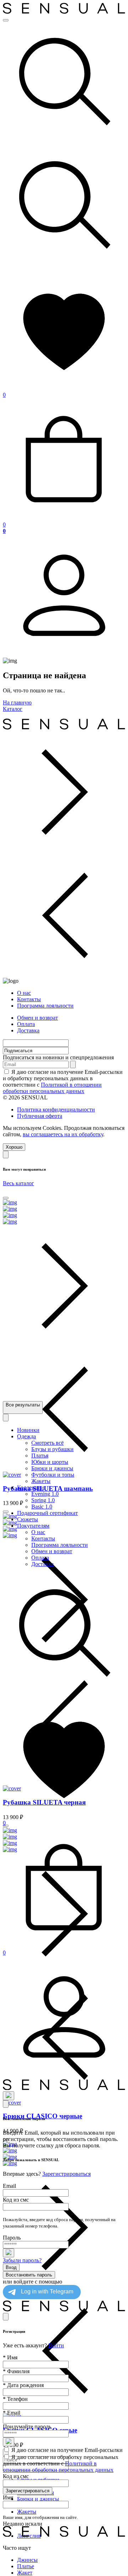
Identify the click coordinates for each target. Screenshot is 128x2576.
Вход (11, 2267)
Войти (56, 2345)
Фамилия (16, 2371)
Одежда (26, 1436)
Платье (26, 2566)
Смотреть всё (47, 1443)
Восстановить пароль (29, 2275)
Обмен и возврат (38, 1018)
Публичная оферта (40, 1116)
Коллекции (31, 1487)
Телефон (15, 2399)
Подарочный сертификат (47, 1513)
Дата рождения (23, 2385)
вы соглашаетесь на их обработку (63, 1134)
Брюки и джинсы (38, 2499)
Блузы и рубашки (52, 1449)
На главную (17, 702)
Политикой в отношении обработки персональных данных (52, 1088)
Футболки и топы (53, 1475)
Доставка (28, 1030)
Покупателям (33, 1526)
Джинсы (27, 2560)
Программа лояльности (45, 1006)
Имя (10, 2357)
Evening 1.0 (45, 1494)
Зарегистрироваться (66, 2174)
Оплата (26, 1024)
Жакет (25, 2573)
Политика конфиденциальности (56, 1109)
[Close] (6, 1155)
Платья (40, 1456)
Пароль (12, 2238)
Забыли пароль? (22, 2260)
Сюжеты (28, 1519)
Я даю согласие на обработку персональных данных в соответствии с (61, 2463)
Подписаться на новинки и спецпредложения (58, 1057)
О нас (24, 993)
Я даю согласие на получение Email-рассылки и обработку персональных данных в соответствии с (63, 1081)
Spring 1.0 (43, 1500)
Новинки (28, 1430)
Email (9, 2186)
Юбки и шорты (50, 1462)
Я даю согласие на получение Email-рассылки (67, 2450)
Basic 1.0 (42, 1507)
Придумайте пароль (27, 2427)
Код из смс (16, 2200)
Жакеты (27, 2512)
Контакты (29, 999)
